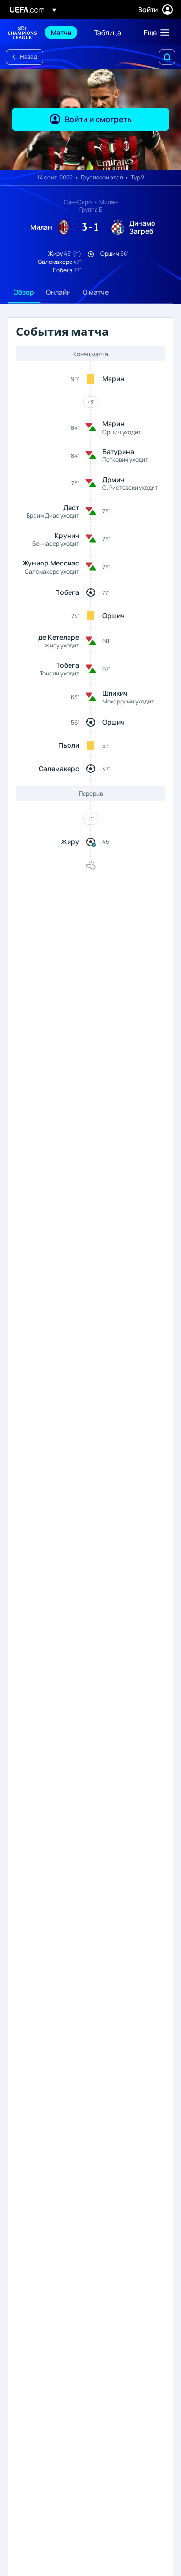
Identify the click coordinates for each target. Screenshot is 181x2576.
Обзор (24, 292)
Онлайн (58, 292)
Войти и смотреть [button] (98, 119)
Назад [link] (28, 57)
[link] (61, 32)
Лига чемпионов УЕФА (22, 33)
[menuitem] (64, 32)
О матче (96, 292)
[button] (154, 32)
